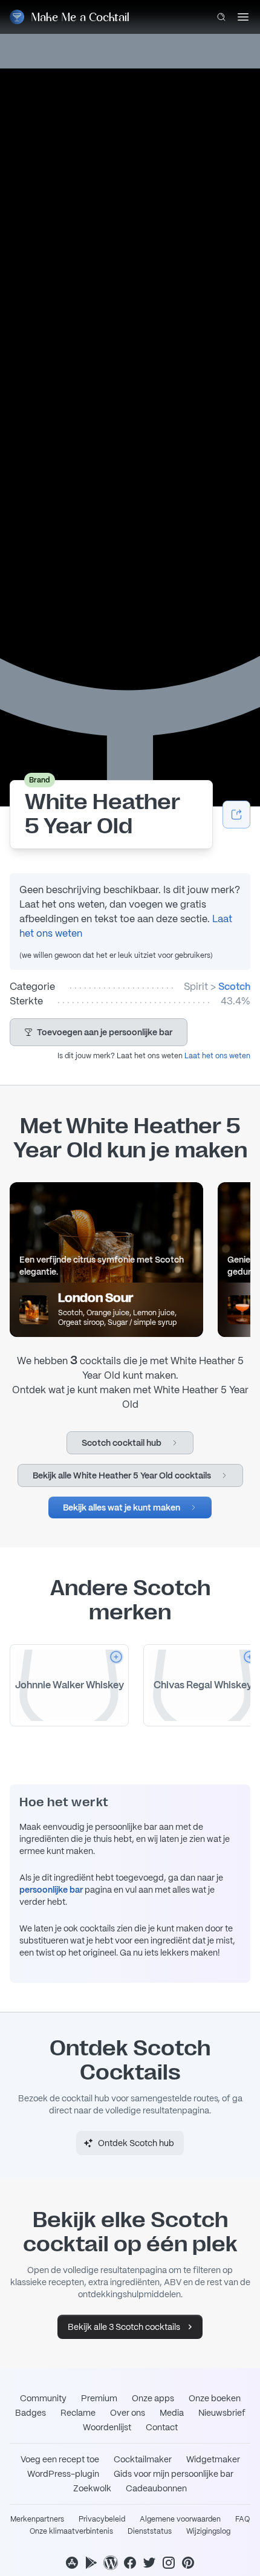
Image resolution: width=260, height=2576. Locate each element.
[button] (99, 1032)
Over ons (128, 2413)
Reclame (78, 2413)
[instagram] (169, 2563)
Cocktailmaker (143, 2459)
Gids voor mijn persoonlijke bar (174, 2474)
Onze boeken (215, 2398)
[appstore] (72, 2563)
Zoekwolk (92, 2488)
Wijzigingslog (208, 2531)
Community (43, 2398)
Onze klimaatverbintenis (71, 2531)
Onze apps (153, 2398)
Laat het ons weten (217, 1056)
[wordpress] (111, 2563)
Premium (99, 2398)
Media (172, 2413)
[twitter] (149, 2563)
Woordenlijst (107, 2427)
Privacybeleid (102, 2519)
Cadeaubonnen (156, 2488)
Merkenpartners (37, 2519)
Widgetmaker (213, 2459)
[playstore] (91, 2563)
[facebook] (130, 2563)
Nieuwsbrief (222, 2413)
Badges (31, 2413)
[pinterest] (188, 2563)
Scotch (234, 987)
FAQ (242, 2519)
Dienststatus (150, 2531)
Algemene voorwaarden (180, 2519)
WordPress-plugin (63, 2474)
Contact (162, 2427)
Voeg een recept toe (60, 2459)
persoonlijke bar (51, 1890)
